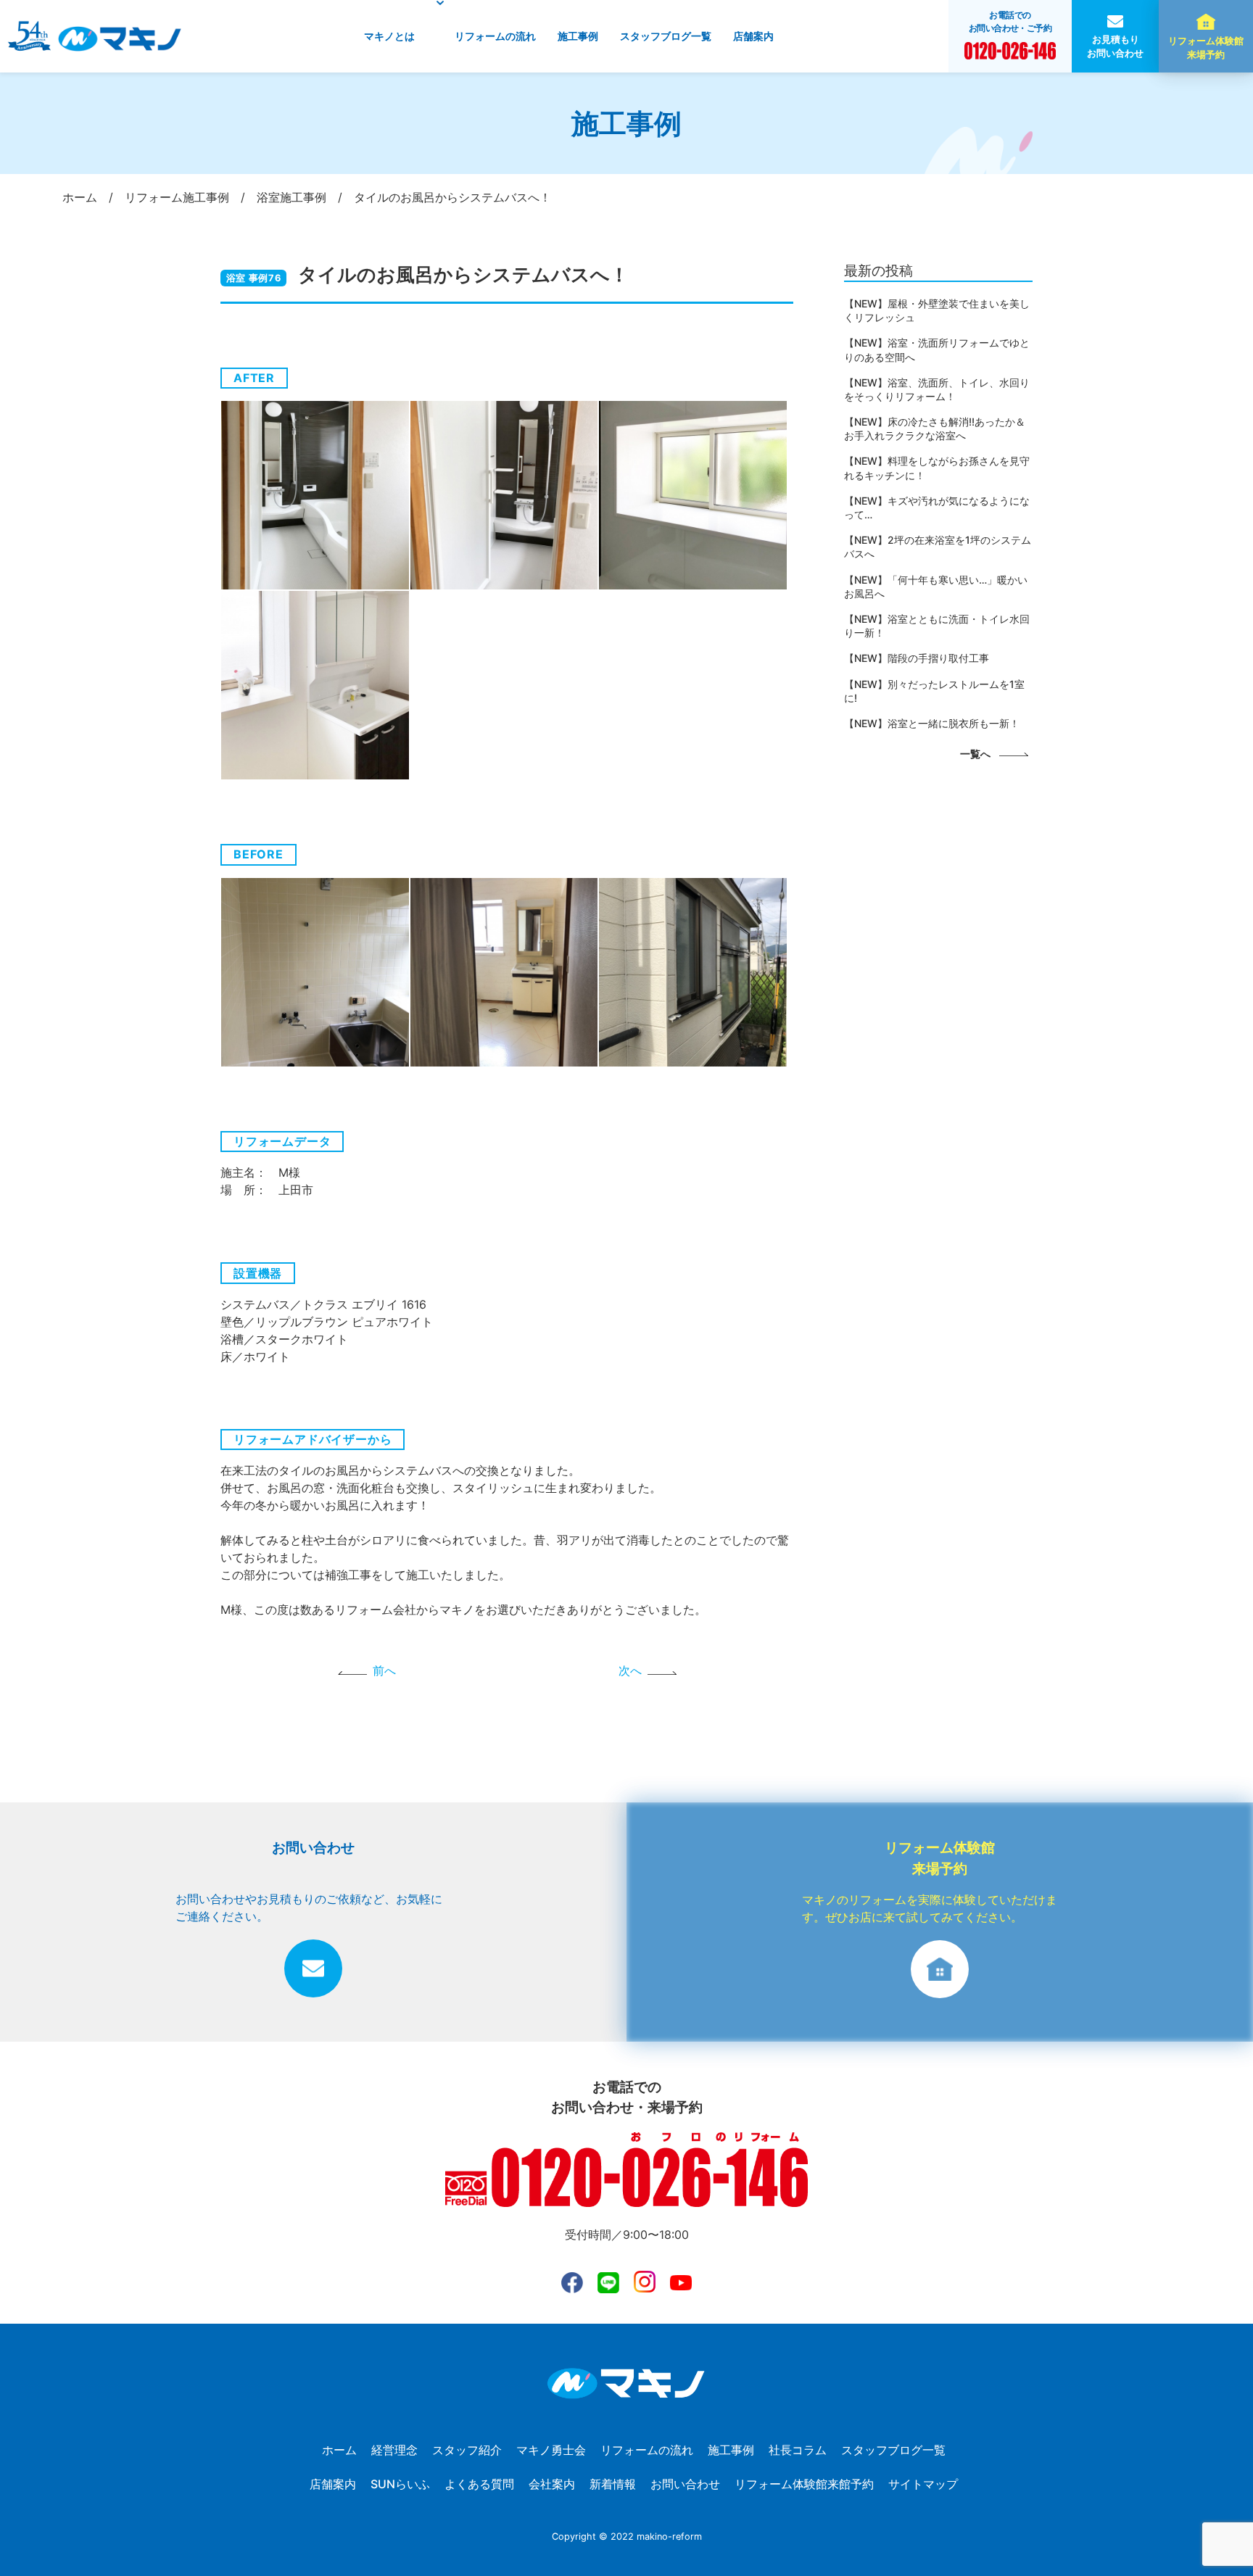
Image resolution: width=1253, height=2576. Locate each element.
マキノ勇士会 (551, 2450)
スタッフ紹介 (467, 2450)
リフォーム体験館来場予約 (1206, 48)
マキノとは (389, 36)
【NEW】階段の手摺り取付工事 (917, 658)
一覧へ (975, 754)
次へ (630, 1670)
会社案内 (552, 2484)
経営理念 (394, 2450)
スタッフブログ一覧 (666, 36)
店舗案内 (753, 36)
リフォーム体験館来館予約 (804, 2484)
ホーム (339, 2450)
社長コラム (798, 2450)
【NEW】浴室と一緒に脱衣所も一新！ (932, 723)
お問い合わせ (685, 2484)
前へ (384, 1670)
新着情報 (613, 2484)
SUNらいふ (400, 2484)
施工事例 (578, 36)
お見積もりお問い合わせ (1115, 46)
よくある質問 (479, 2484)
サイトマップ (923, 2484)
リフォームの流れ (495, 36)
